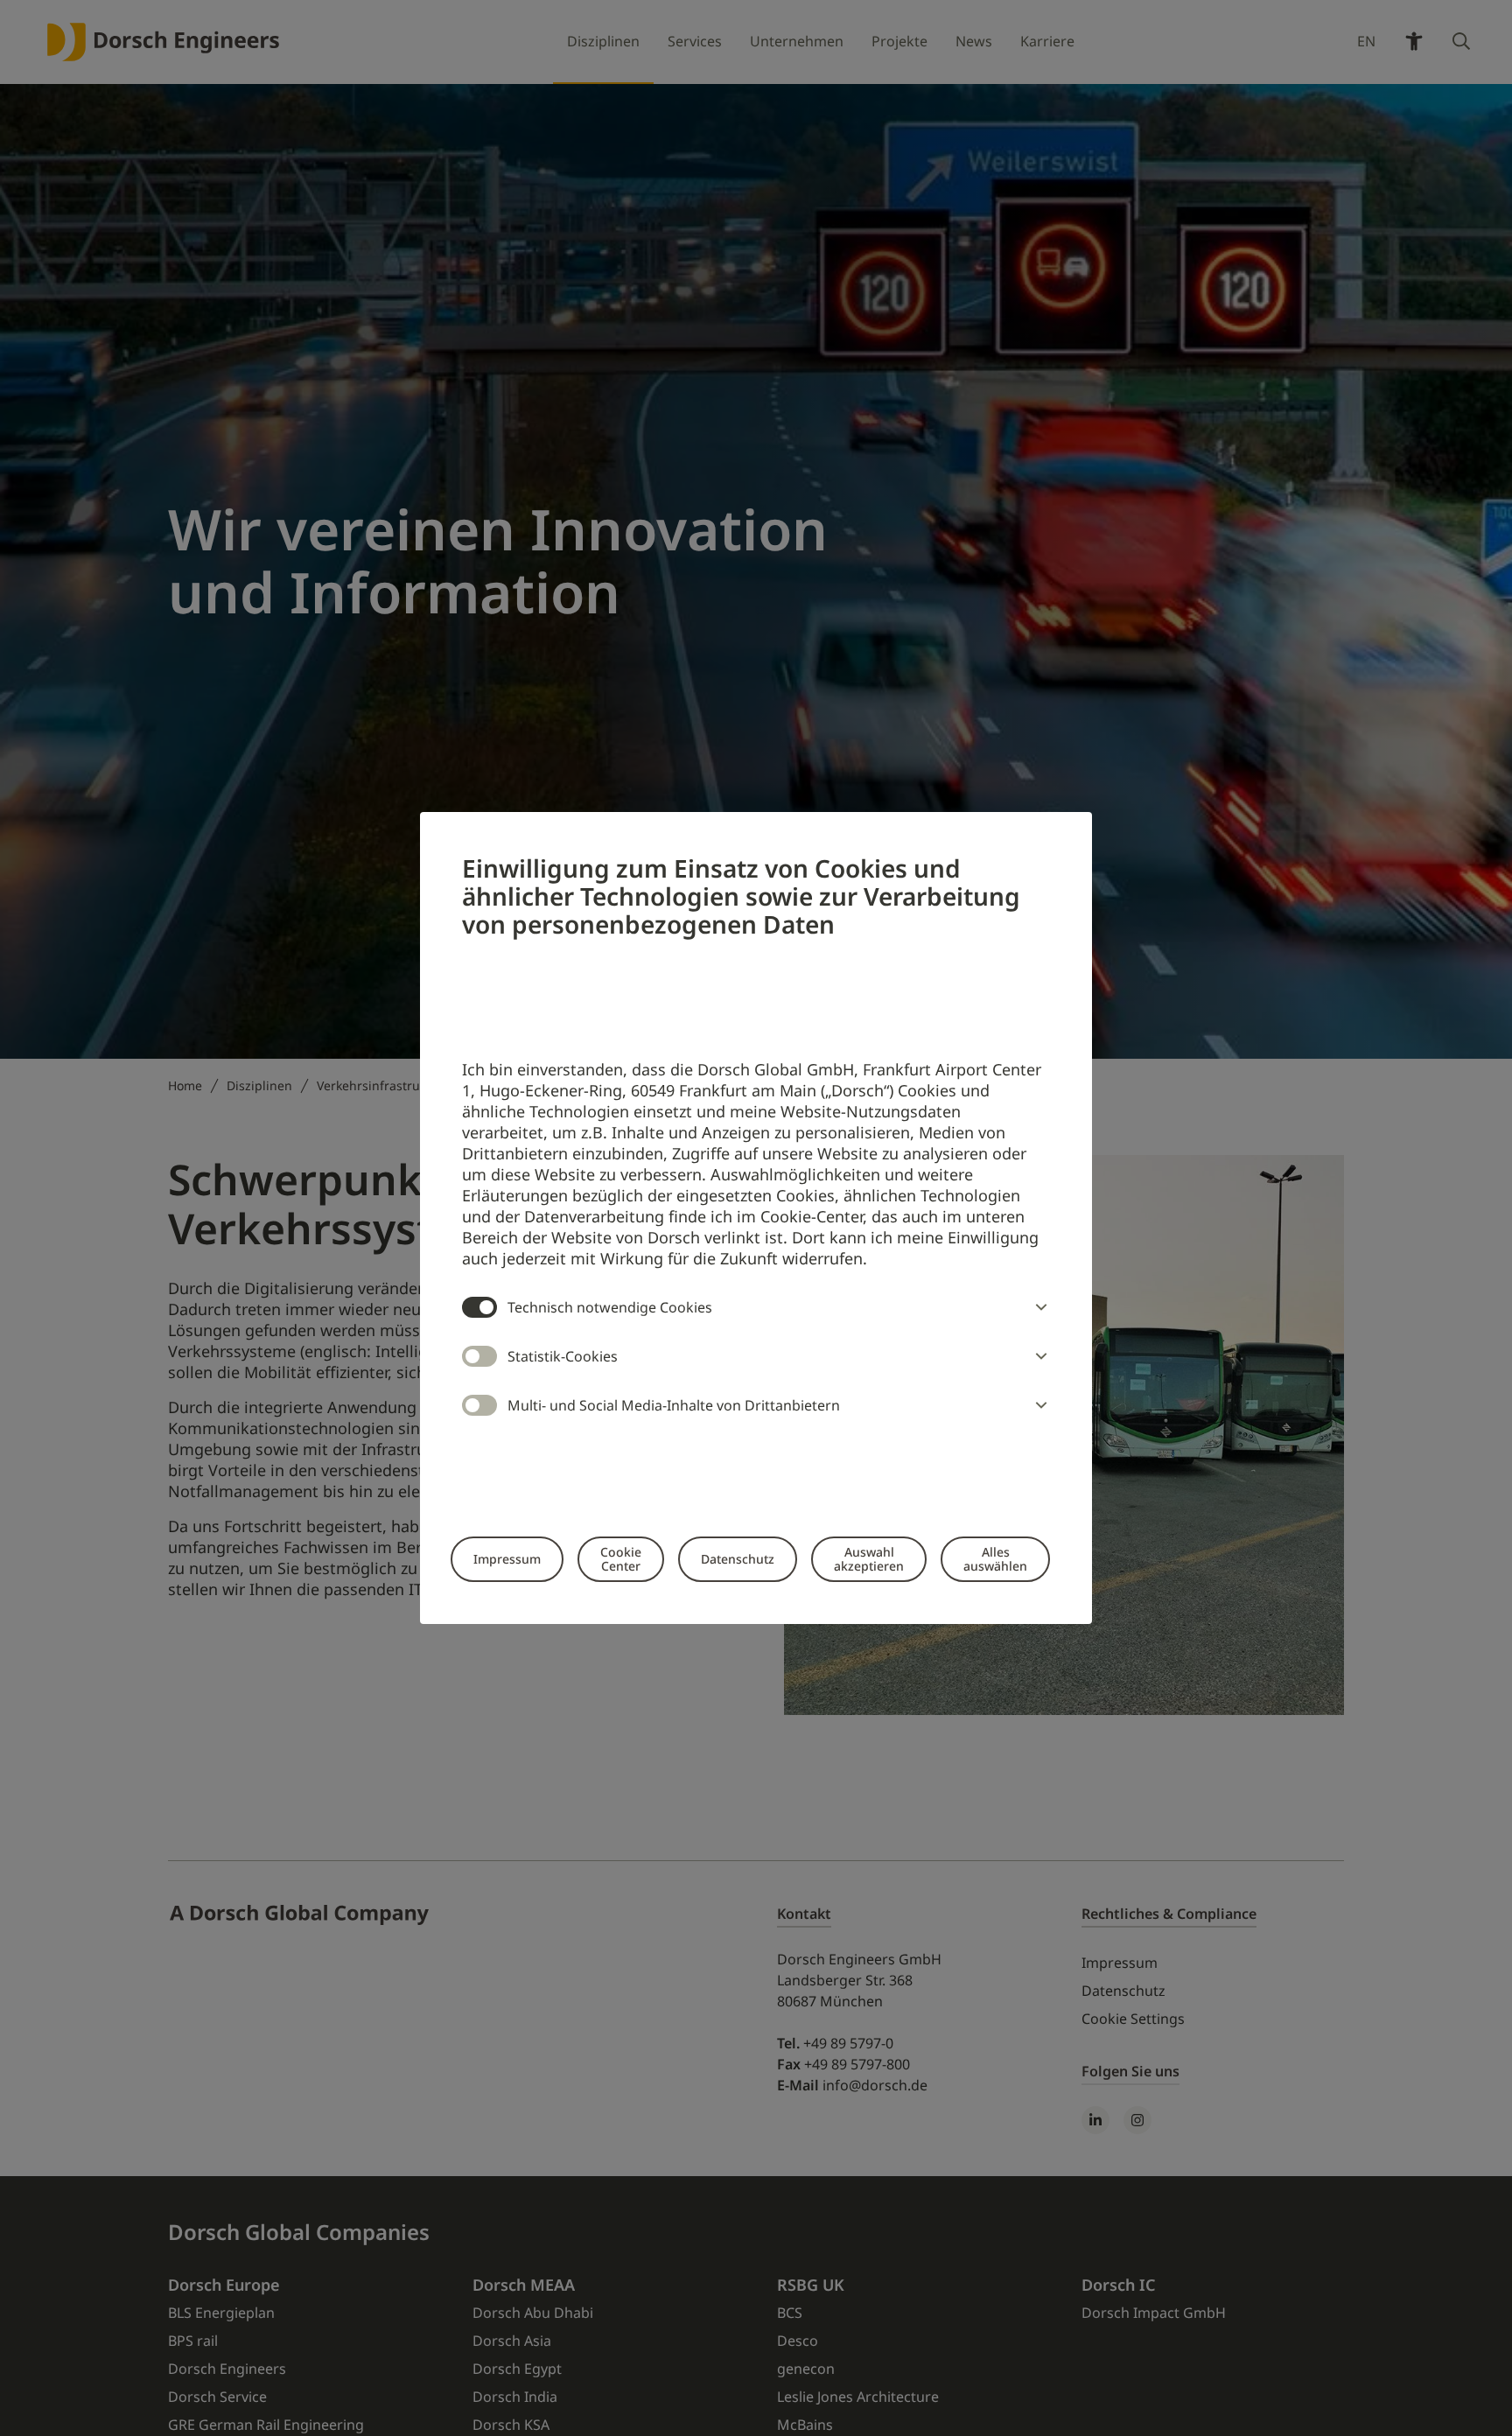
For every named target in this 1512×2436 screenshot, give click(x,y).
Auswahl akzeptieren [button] (869, 1559)
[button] (1038, 1307)
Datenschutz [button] (738, 1559)
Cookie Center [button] (621, 1559)
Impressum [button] (507, 1559)
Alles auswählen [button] (995, 1559)
